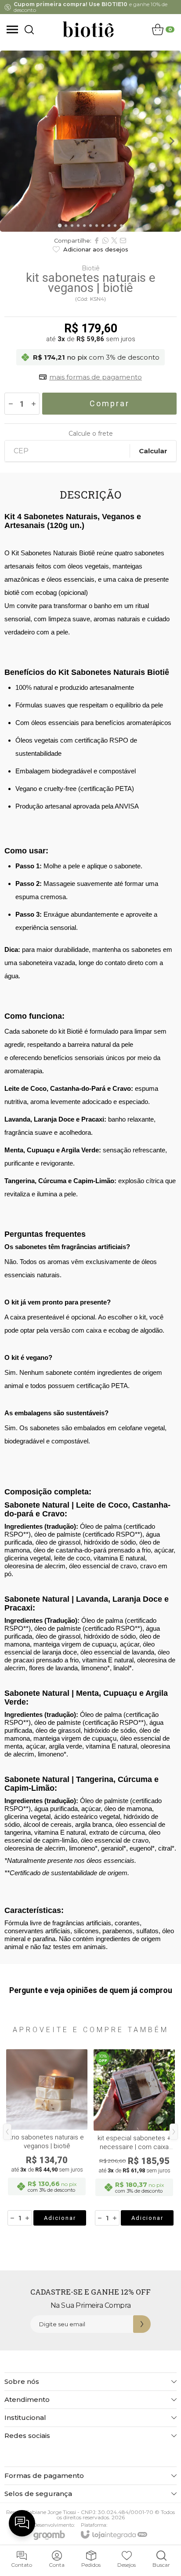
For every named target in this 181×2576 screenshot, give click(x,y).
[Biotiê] (88, 29)
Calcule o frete (91, 434)
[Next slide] (171, 141)
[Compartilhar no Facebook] (97, 240)
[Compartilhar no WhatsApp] (105, 240)
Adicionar (60, 2218)
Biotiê (91, 268)
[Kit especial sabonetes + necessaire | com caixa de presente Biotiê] (134, 2138)
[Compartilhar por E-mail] (123, 240)
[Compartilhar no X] (114, 240)
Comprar (110, 403)
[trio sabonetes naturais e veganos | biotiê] (47, 2138)
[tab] (60, 225)
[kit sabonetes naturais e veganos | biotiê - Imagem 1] (90, 141)
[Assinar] (142, 2324)
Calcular (153, 451)
